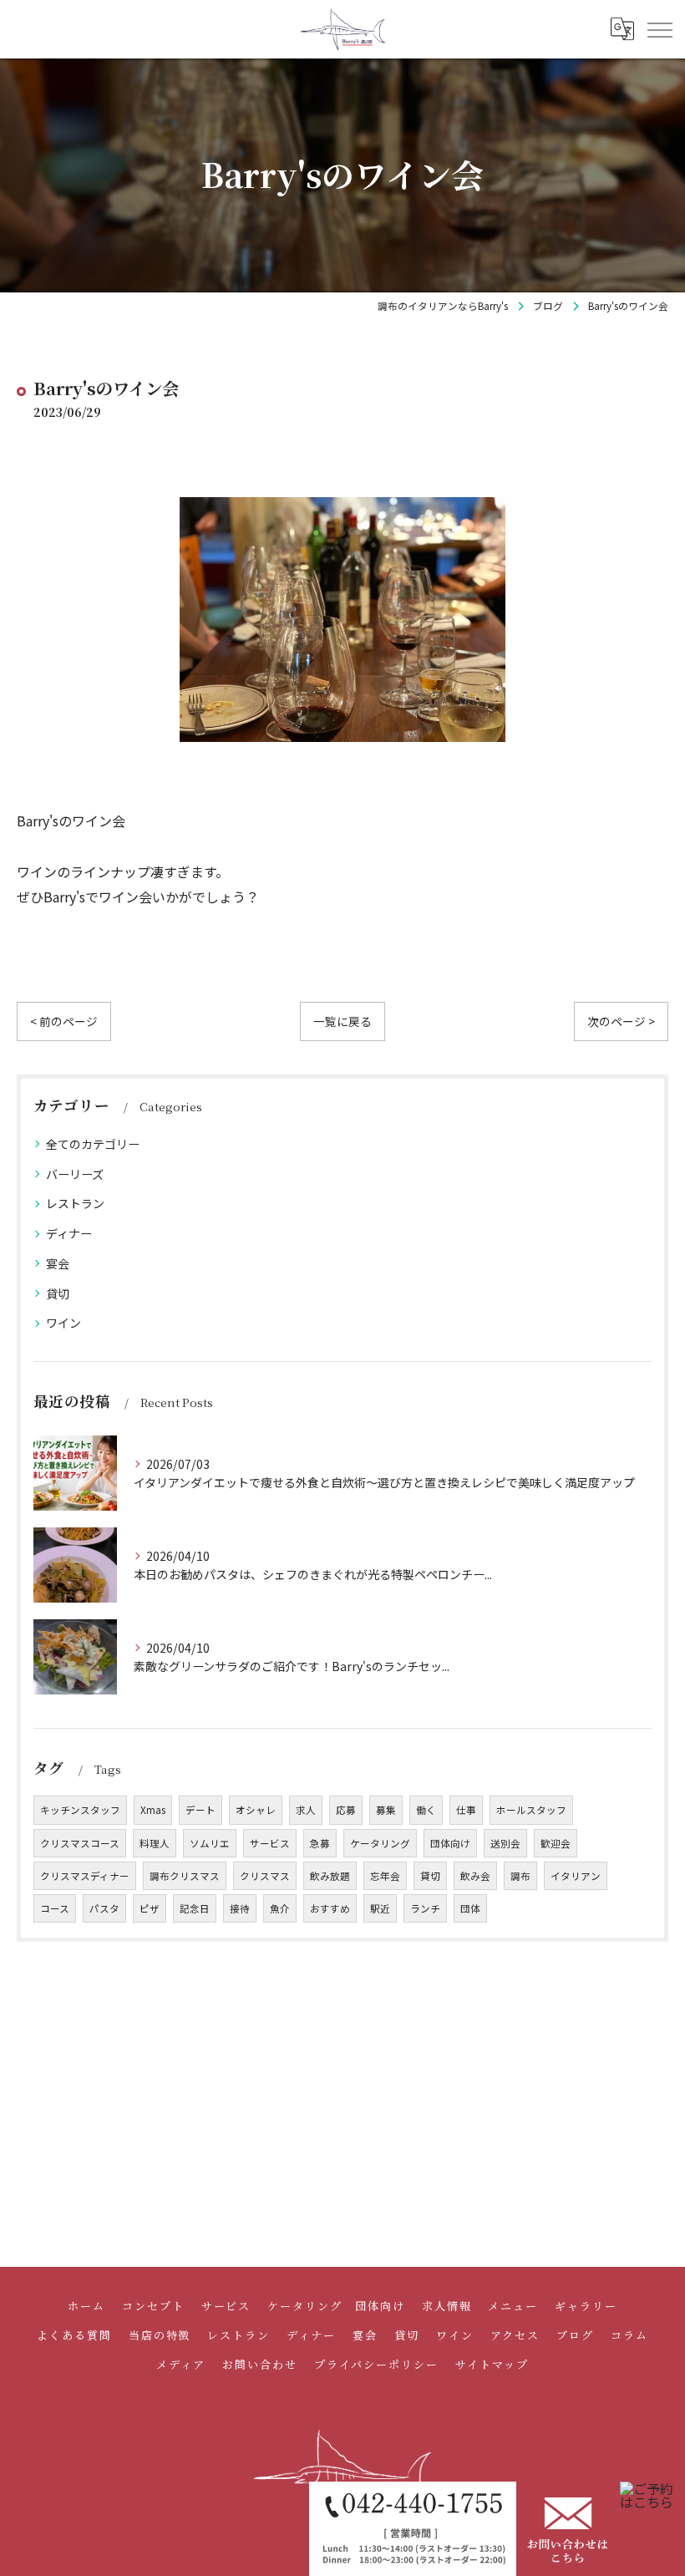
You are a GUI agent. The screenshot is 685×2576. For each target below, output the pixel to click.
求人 (306, 1810)
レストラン (75, 1203)
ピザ (150, 1908)
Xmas (153, 1810)
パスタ (104, 1908)
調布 (520, 1876)
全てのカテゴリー (93, 1144)
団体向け (450, 1843)
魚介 (280, 1908)
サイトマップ (492, 2364)
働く (426, 1810)
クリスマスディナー (85, 1876)
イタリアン (576, 1876)
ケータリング (380, 1843)
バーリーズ (75, 1174)
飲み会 (475, 1876)
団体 (470, 1908)
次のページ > (621, 1021)
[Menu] (659, 28)
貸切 (58, 1293)
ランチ (425, 1908)
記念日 (195, 1908)
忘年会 (385, 1876)
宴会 (58, 1263)
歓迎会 (556, 1843)
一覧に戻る (342, 1021)
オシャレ (256, 1810)
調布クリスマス (185, 1876)
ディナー (69, 1233)
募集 (386, 1810)
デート (200, 1810)
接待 (240, 1908)
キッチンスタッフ (80, 1810)
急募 (320, 1843)
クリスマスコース (80, 1843)
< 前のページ (64, 1021)
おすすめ (330, 1908)
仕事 (466, 1810)
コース (55, 1908)
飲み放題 (330, 1876)
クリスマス (265, 1876)
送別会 (505, 1843)
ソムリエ (210, 1843)
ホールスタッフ (531, 1810)
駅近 (380, 1908)
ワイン (63, 1323)
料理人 (155, 1843)
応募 (346, 1810)
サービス (270, 1843)
